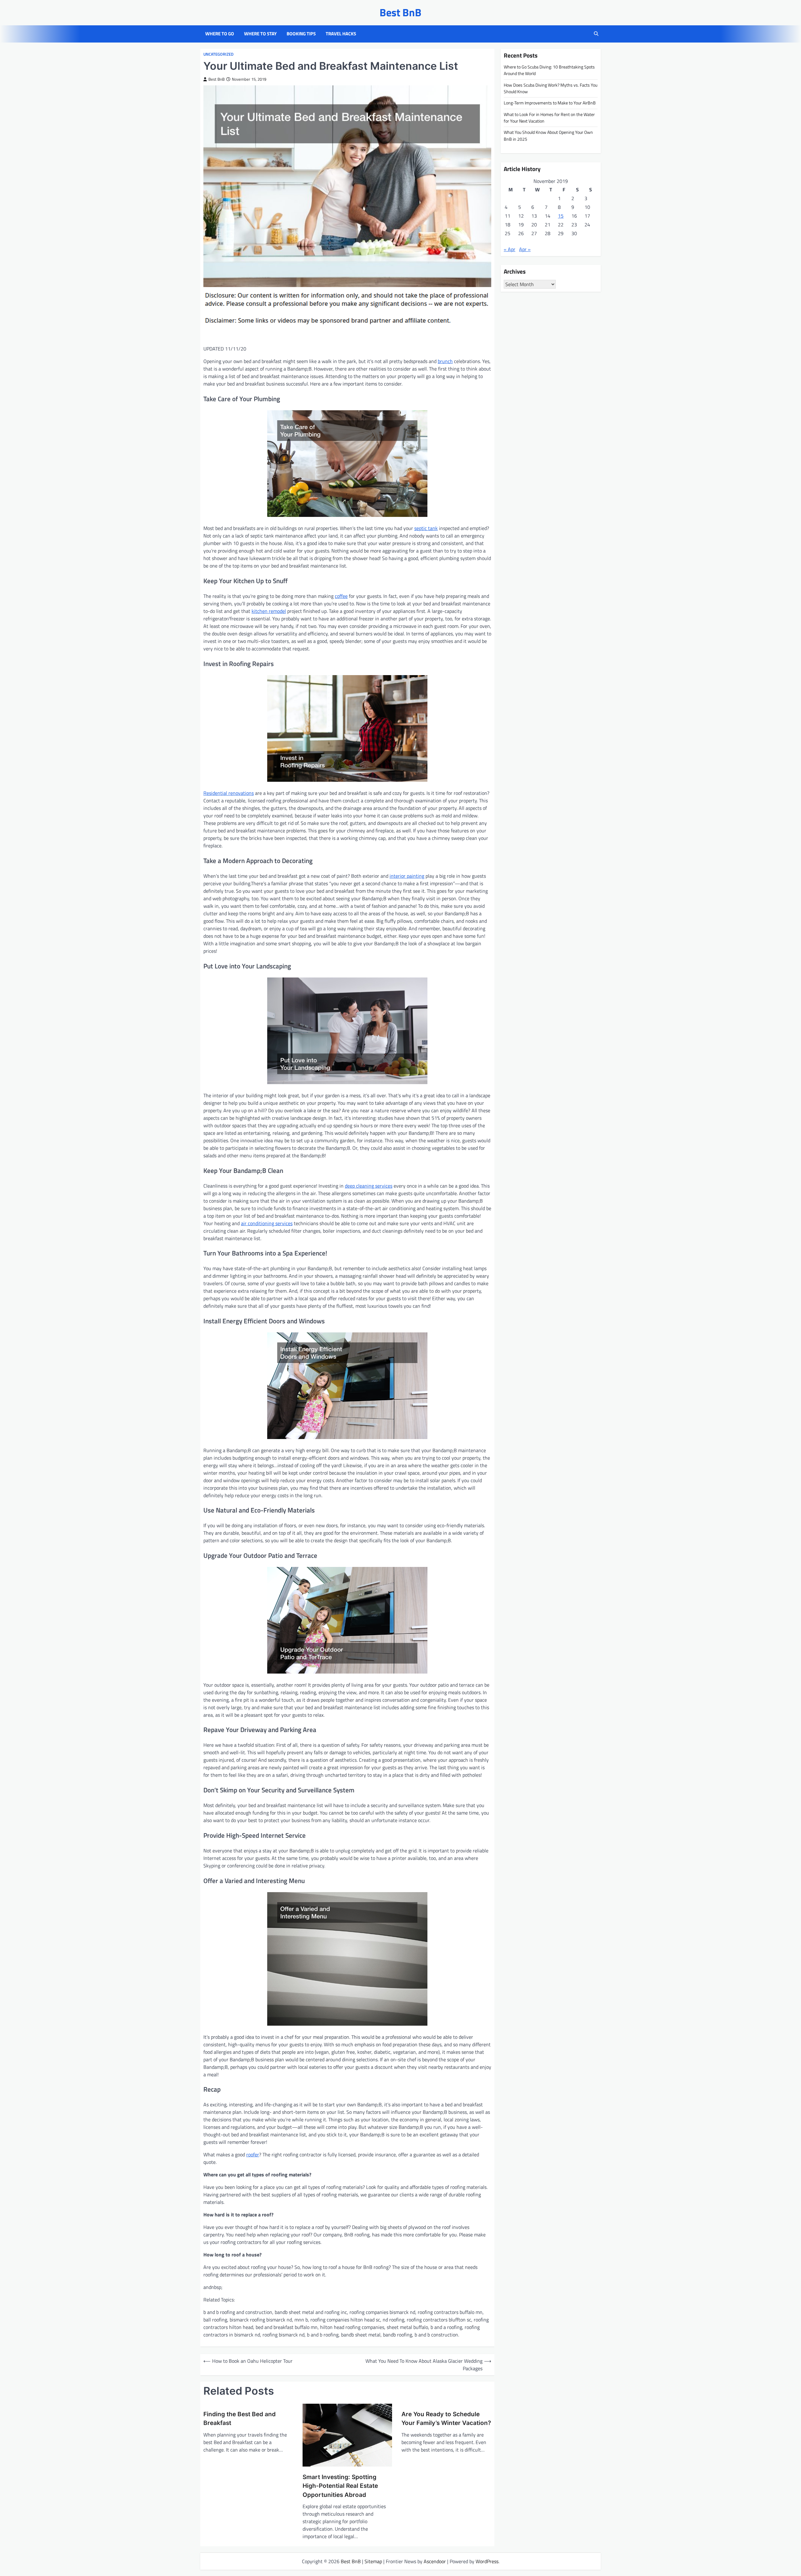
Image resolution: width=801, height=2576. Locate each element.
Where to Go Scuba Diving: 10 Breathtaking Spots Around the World (549, 70)
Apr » (525, 249)
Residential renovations (229, 793)
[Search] (596, 34)
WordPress (487, 2561)
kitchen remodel (269, 611)
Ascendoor (435, 2561)
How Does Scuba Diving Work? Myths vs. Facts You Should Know (551, 88)
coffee (341, 596)
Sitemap (373, 2561)
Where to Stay (260, 34)
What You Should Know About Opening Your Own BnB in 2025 (548, 136)
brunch (445, 361)
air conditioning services (267, 1223)
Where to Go (220, 34)
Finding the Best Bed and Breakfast (240, 2419)
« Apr (510, 249)
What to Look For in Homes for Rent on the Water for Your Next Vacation (549, 117)
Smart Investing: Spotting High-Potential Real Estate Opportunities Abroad (340, 2486)
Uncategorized (218, 54)
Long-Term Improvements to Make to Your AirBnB (550, 103)
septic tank (426, 528)
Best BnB (400, 12)
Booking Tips (301, 34)
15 (561, 215)
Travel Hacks (341, 34)
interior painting (407, 876)
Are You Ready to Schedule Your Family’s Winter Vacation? (446, 2419)
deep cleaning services (369, 1186)
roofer (253, 2154)
